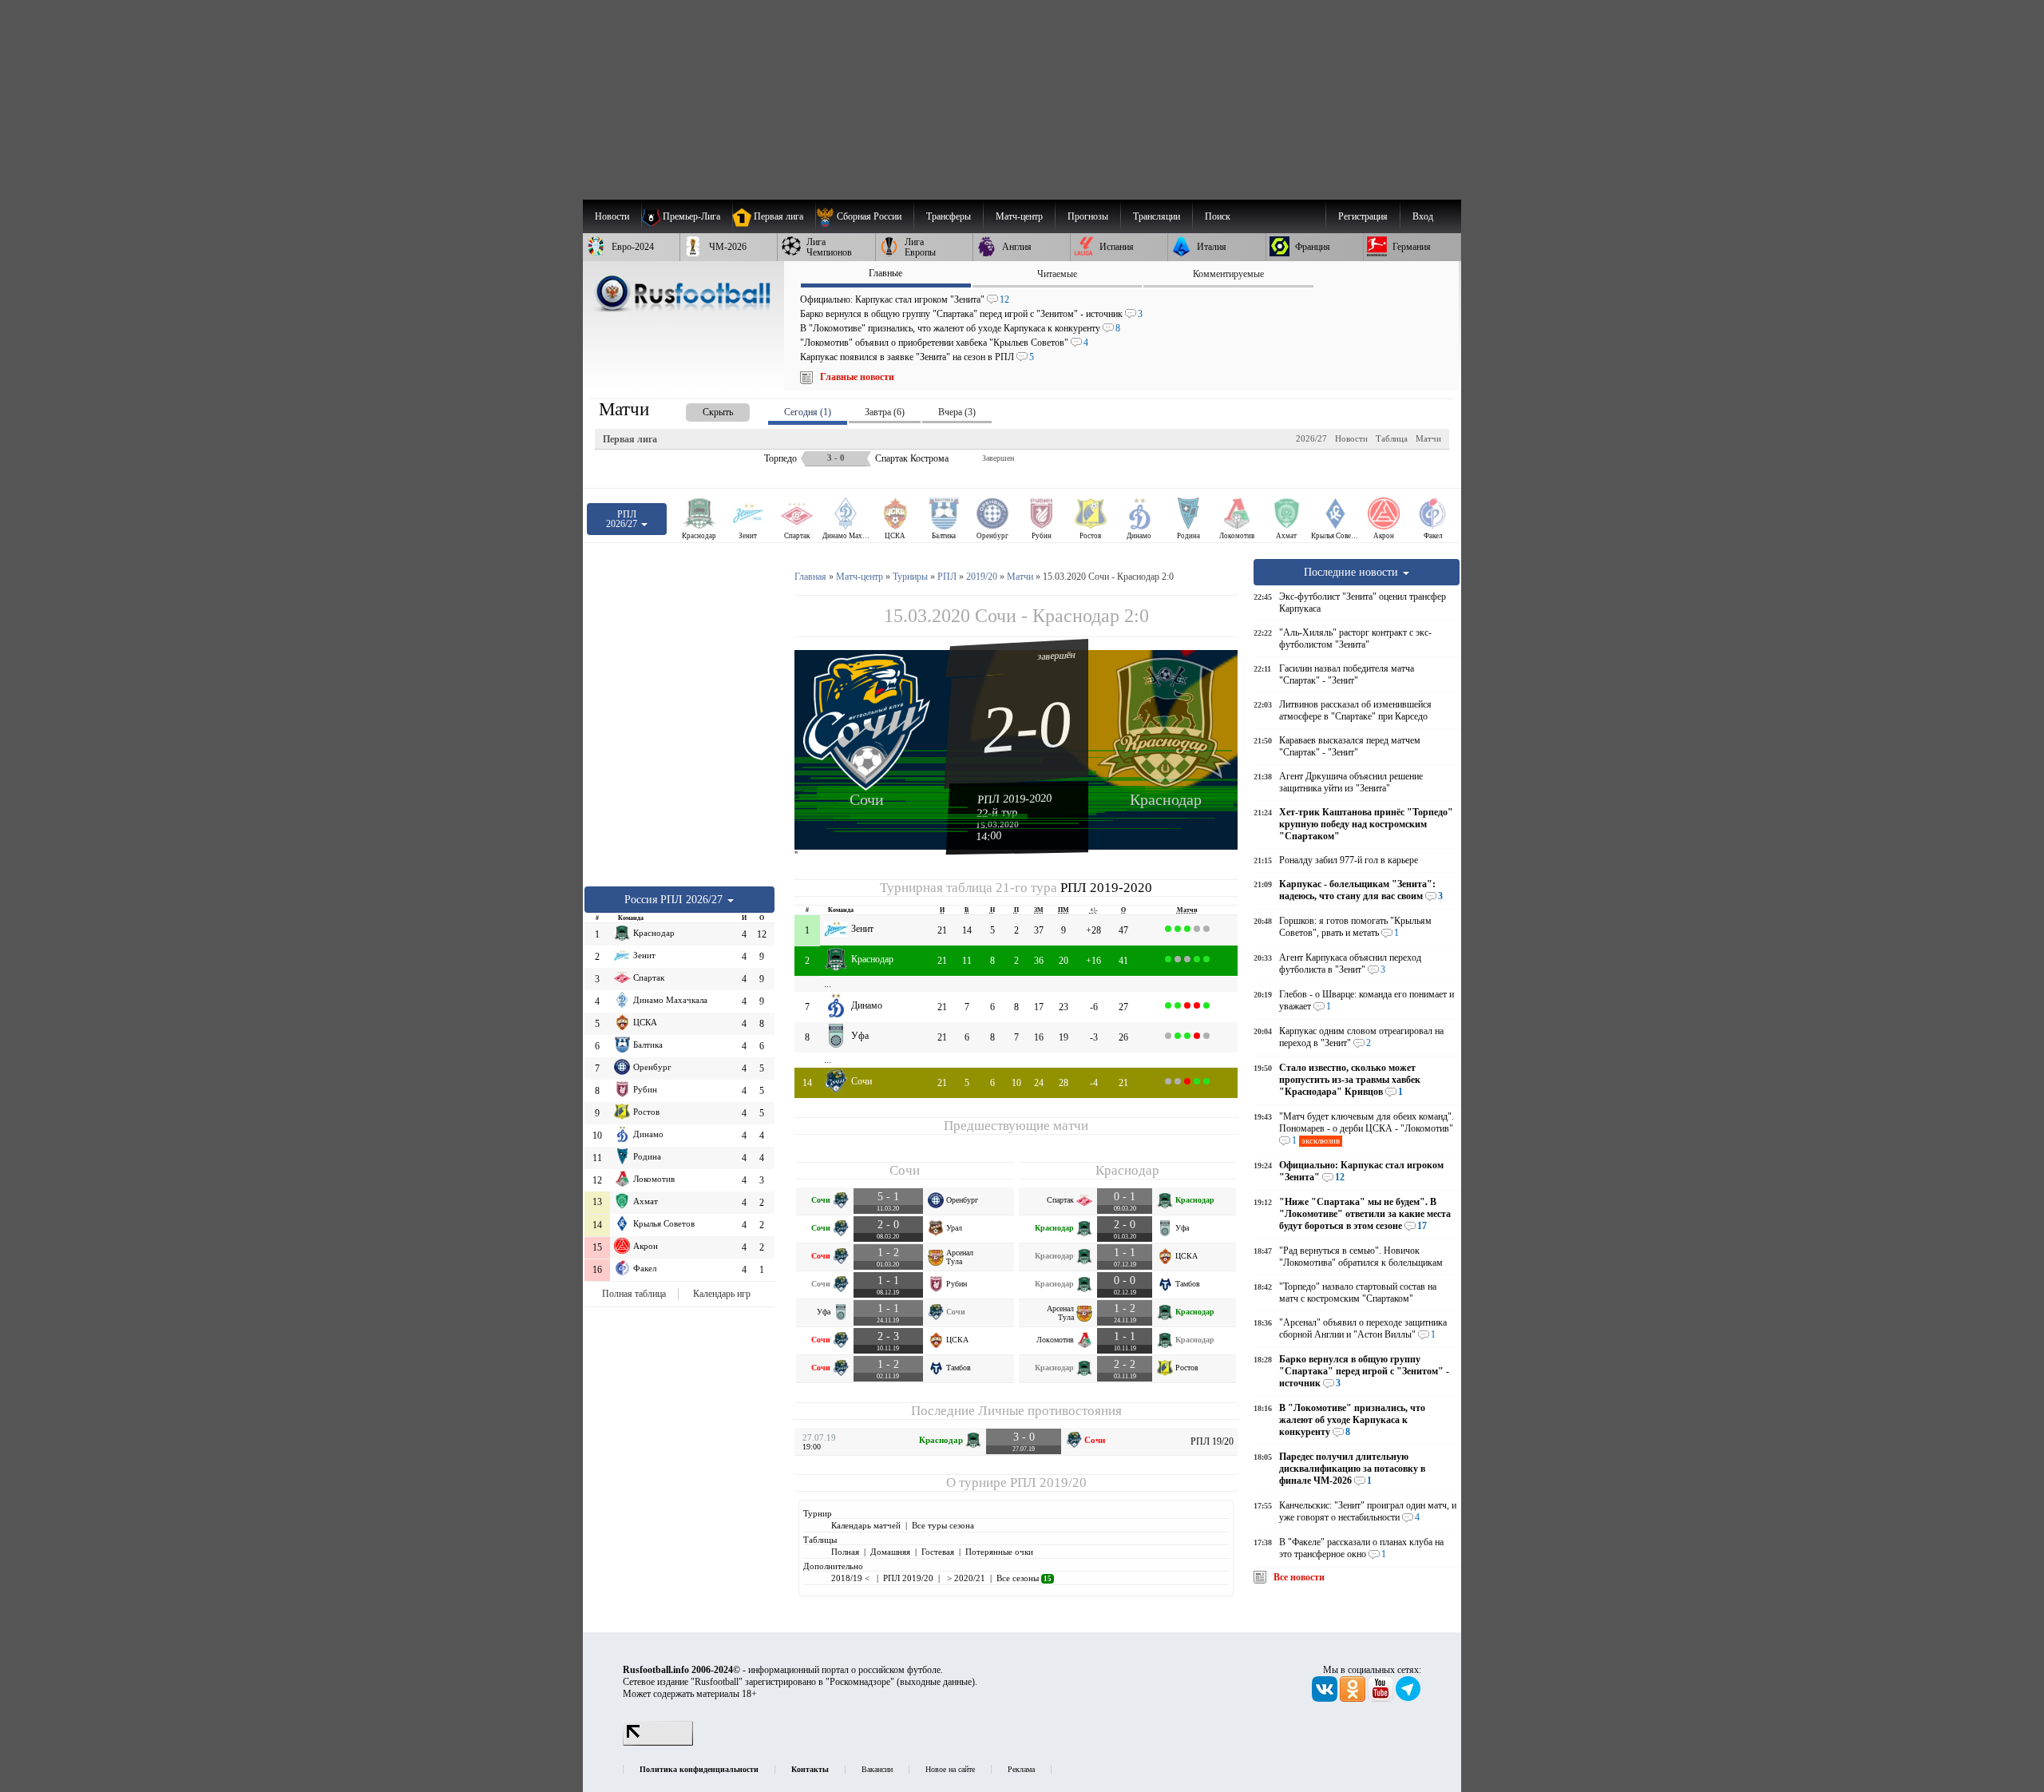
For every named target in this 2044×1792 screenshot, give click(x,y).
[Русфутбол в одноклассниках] (1354, 1699)
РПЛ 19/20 (1212, 1441)
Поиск (1218, 216)
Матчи (1428, 438)
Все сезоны (1024, 1578)
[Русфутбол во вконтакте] (1326, 1699)
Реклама (1021, 1769)
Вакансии (877, 1769)
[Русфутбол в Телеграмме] (1408, 1699)
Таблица (1392, 438)
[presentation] (702, 409)
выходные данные (936, 1682)
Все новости (1299, 1577)
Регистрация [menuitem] (1363, 216)
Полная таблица (634, 1294)
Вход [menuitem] (1423, 216)
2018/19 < (852, 1578)
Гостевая (938, 1552)
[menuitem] (864, 216)
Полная (845, 1552)
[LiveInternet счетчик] (658, 1742)
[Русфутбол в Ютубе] (1382, 1699)
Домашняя (890, 1552)
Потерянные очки (999, 1552)
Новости (1351, 438)
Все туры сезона (943, 1525)
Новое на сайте (950, 1769)
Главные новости (857, 377)
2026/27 (1311, 438)
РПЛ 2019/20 (1048, 1483)
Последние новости (1353, 572)
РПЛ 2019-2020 (1015, 799)
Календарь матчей (866, 1525)
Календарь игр (722, 1294)
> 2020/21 (965, 1578)
